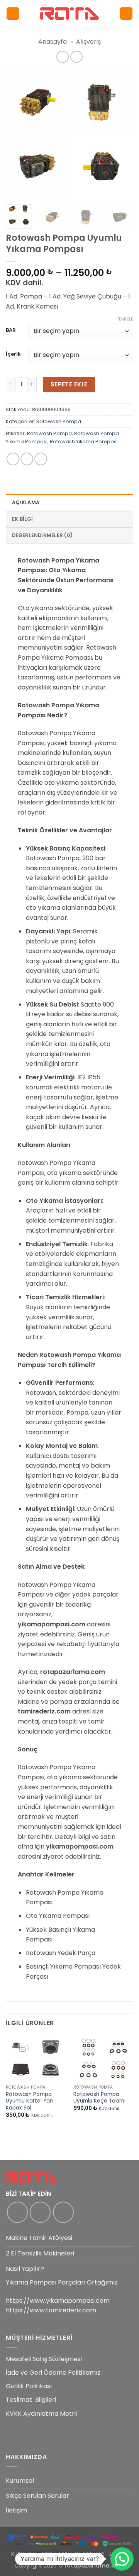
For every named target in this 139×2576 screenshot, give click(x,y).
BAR (11, 330)
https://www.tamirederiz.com (51, 2310)
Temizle (125, 319)
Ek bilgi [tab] (22, 519)
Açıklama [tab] (26, 502)
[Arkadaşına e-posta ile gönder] (41, 459)
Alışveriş (88, 42)
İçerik (13, 354)
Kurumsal (20, 2481)
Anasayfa (53, 42)
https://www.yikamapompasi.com (58, 2301)
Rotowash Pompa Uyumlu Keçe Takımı (99, 2098)
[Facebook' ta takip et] (17, 2212)
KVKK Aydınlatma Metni (41, 2414)
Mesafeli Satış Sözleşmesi (44, 2359)
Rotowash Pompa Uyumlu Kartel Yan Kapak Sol (29, 2101)
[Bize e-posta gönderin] (63, 2212)
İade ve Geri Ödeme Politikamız (53, 2373)
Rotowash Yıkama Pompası (84, 442)
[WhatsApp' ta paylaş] (13, 459)
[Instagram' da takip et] (40, 2212)
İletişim (16, 2510)
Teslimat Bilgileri (31, 2400)
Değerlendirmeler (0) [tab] (42, 535)
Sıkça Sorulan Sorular (37, 2496)
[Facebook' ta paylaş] (27, 459)
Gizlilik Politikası (29, 2386)
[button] (13, 14)
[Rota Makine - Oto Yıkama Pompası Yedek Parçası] (69, 13)
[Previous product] (76, 57)
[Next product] (62, 57)
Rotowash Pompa (59, 421)
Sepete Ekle (69, 384)
